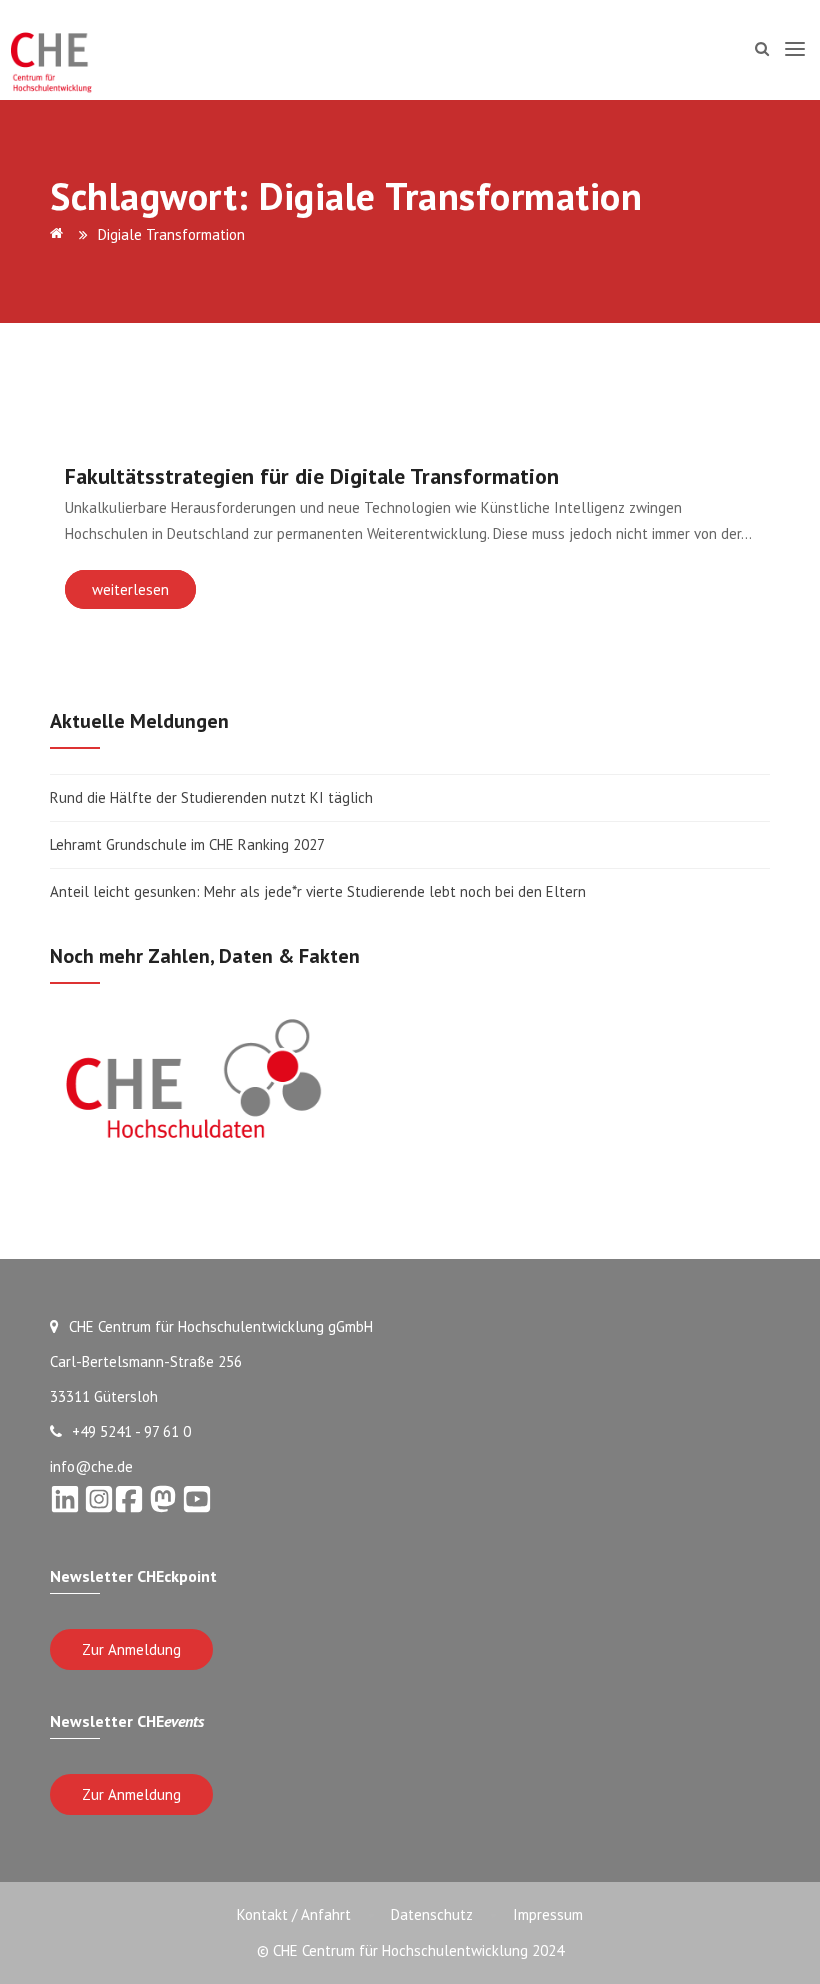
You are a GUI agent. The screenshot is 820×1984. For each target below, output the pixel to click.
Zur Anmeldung (131, 1649)
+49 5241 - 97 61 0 (131, 1431)
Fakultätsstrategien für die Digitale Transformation (312, 476)
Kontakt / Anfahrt (294, 1914)
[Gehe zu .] (60, 234)
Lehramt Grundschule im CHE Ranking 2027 (187, 844)
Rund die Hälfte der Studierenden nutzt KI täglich (211, 797)
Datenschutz (432, 1914)
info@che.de (91, 1466)
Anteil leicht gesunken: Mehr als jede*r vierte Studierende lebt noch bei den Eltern (318, 891)
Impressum (548, 1914)
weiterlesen (130, 589)
